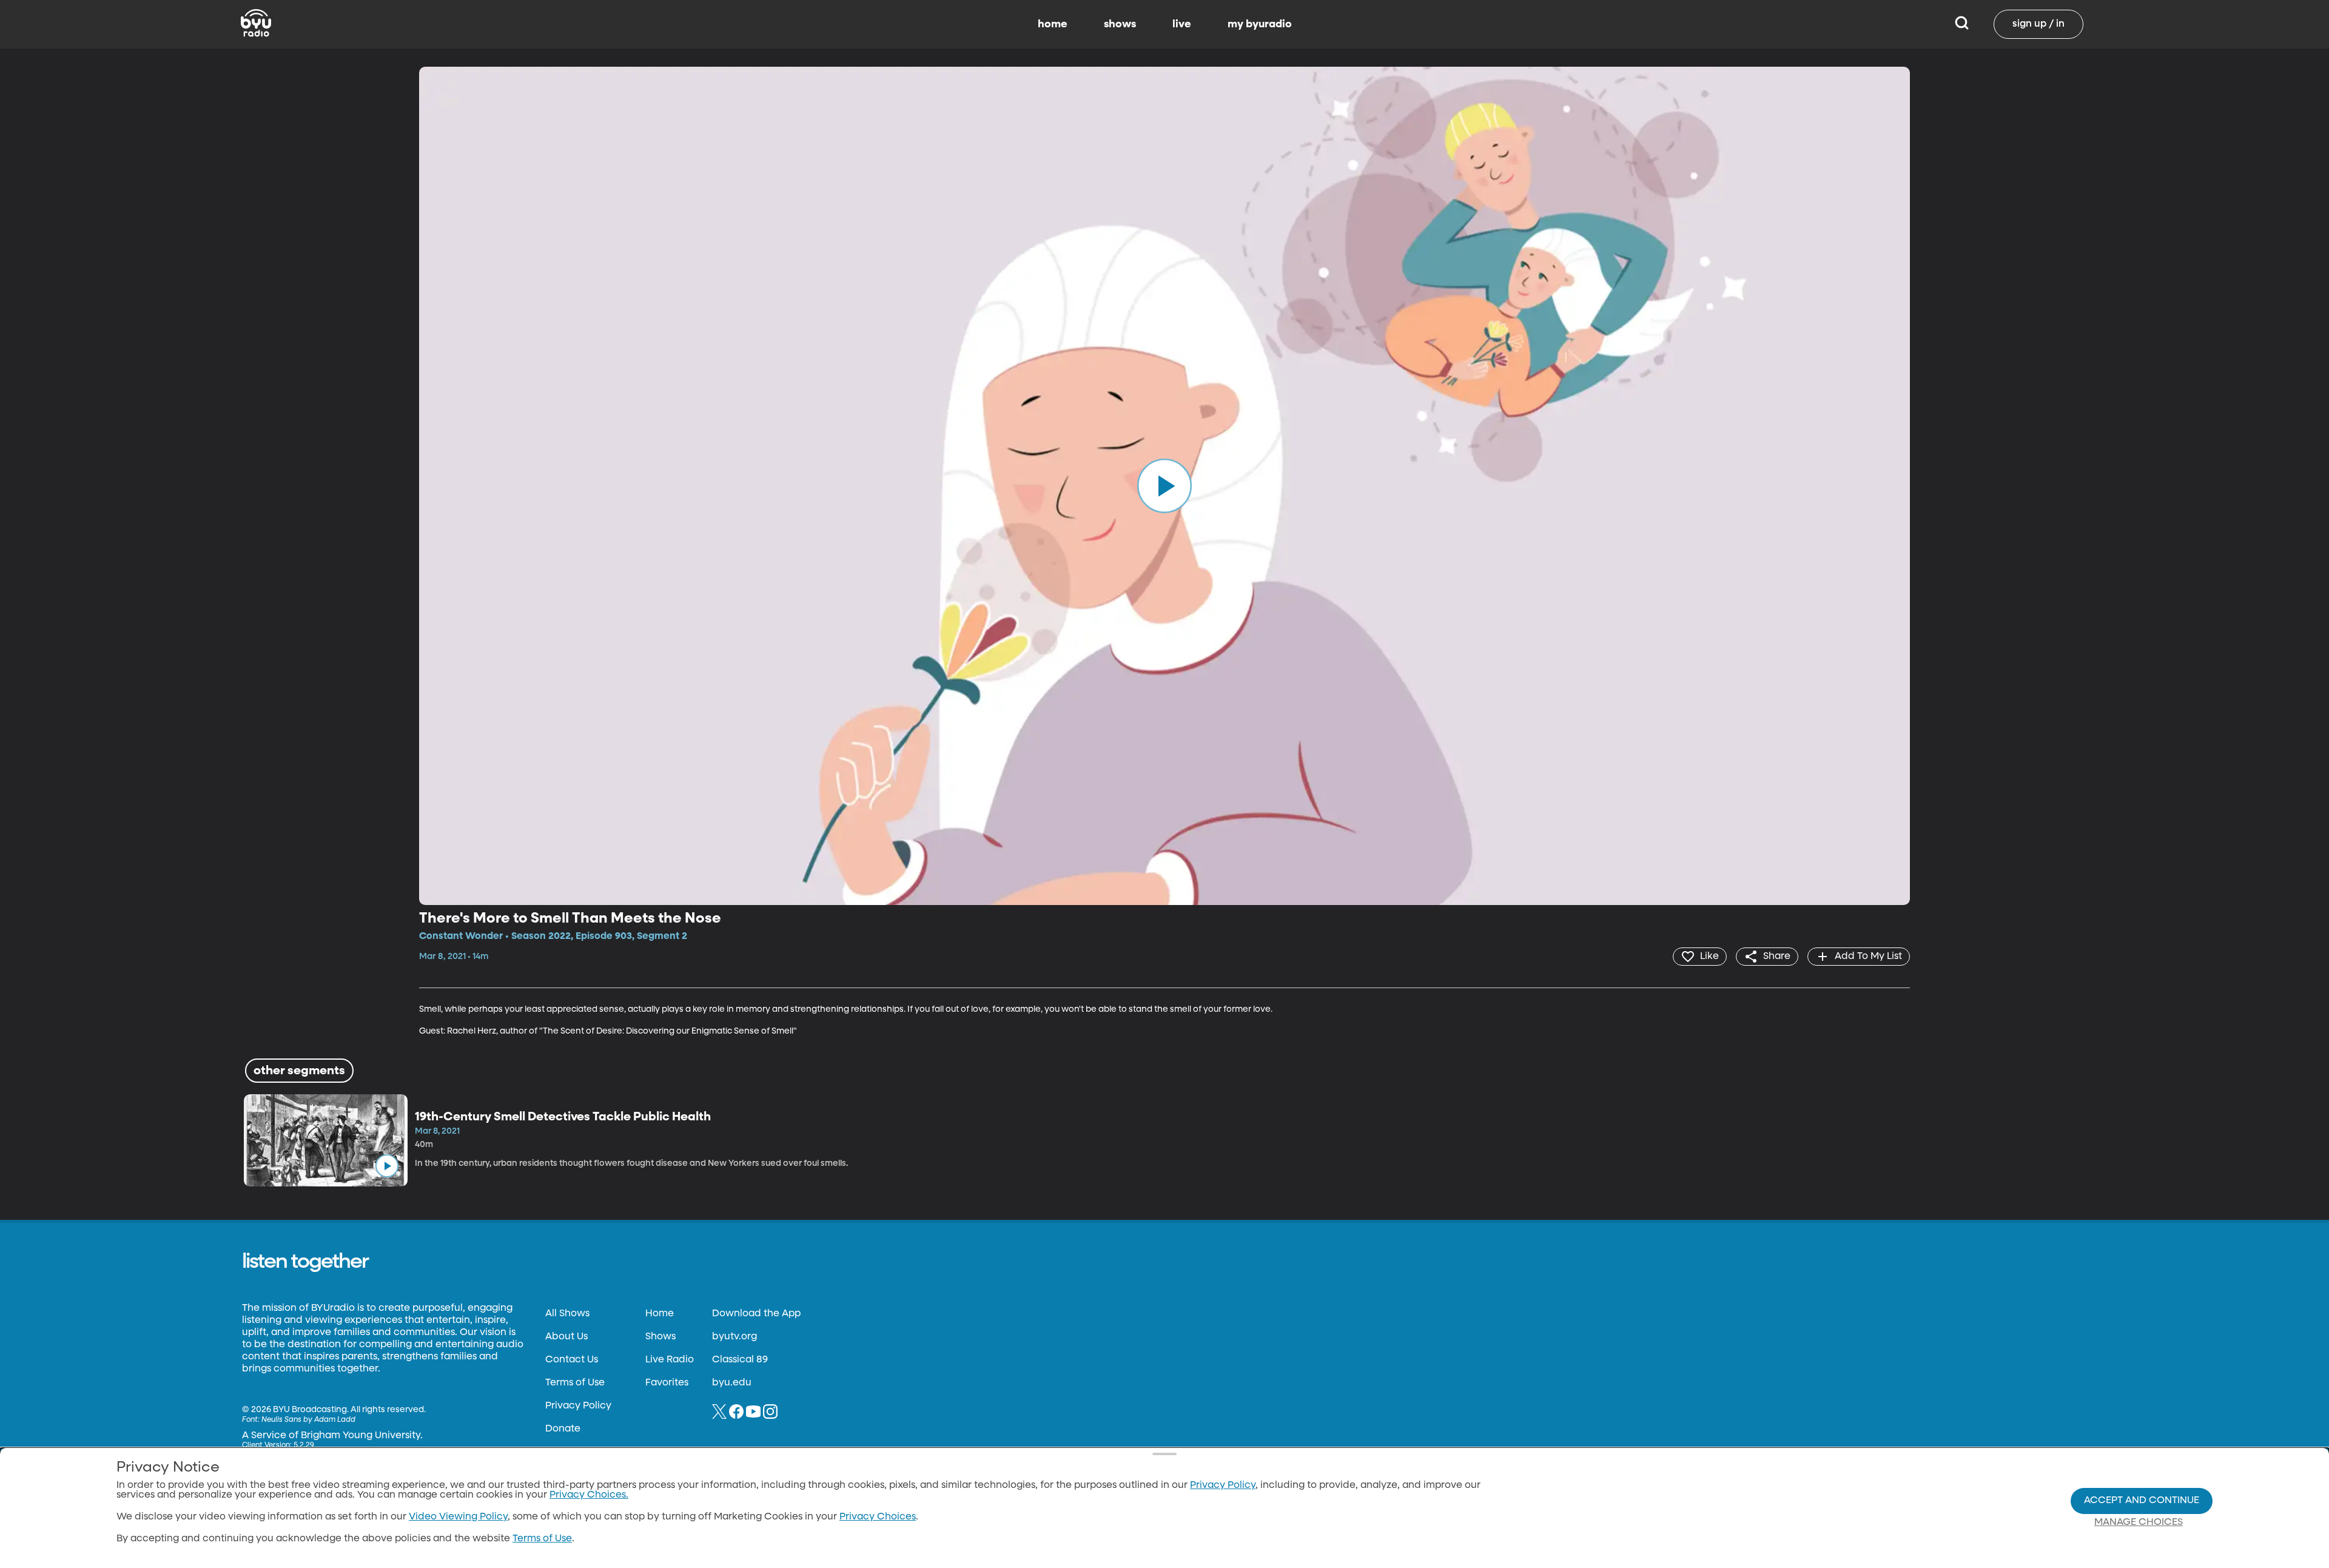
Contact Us (572, 1360)
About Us (566, 1337)
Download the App (756, 1314)
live (1182, 24)
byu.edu (732, 1383)
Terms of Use (575, 1383)
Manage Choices (2139, 1523)
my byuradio (1260, 24)
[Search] (1962, 24)
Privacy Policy (578, 1406)
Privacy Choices (878, 1517)
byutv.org (734, 1337)
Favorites (667, 1383)
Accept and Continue (2142, 1501)
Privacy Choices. (589, 1495)
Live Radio (670, 1360)
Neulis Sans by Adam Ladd (308, 1420)
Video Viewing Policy (458, 1517)
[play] (1164, 486)
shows (1120, 24)
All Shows (567, 1314)
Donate (563, 1429)
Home (660, 1314)
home (1053, 24)
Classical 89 (740, 1360)
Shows (660, 1337)
